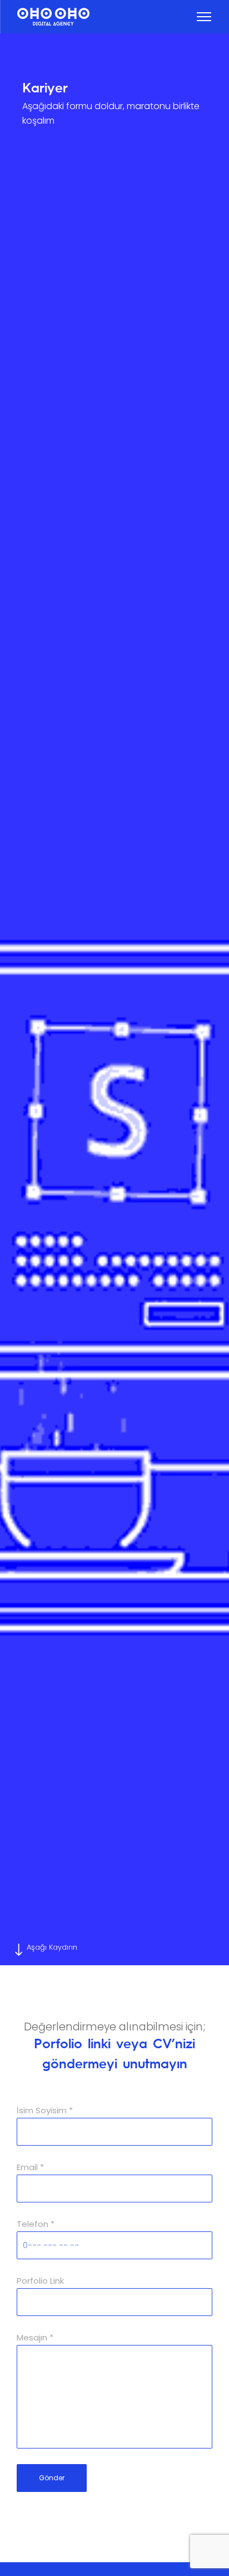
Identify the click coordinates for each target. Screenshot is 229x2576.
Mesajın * (35, 2337)
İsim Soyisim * (45, 2110)
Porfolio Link (40, 2281)
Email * (30, 2167)
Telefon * (36, 2224)
